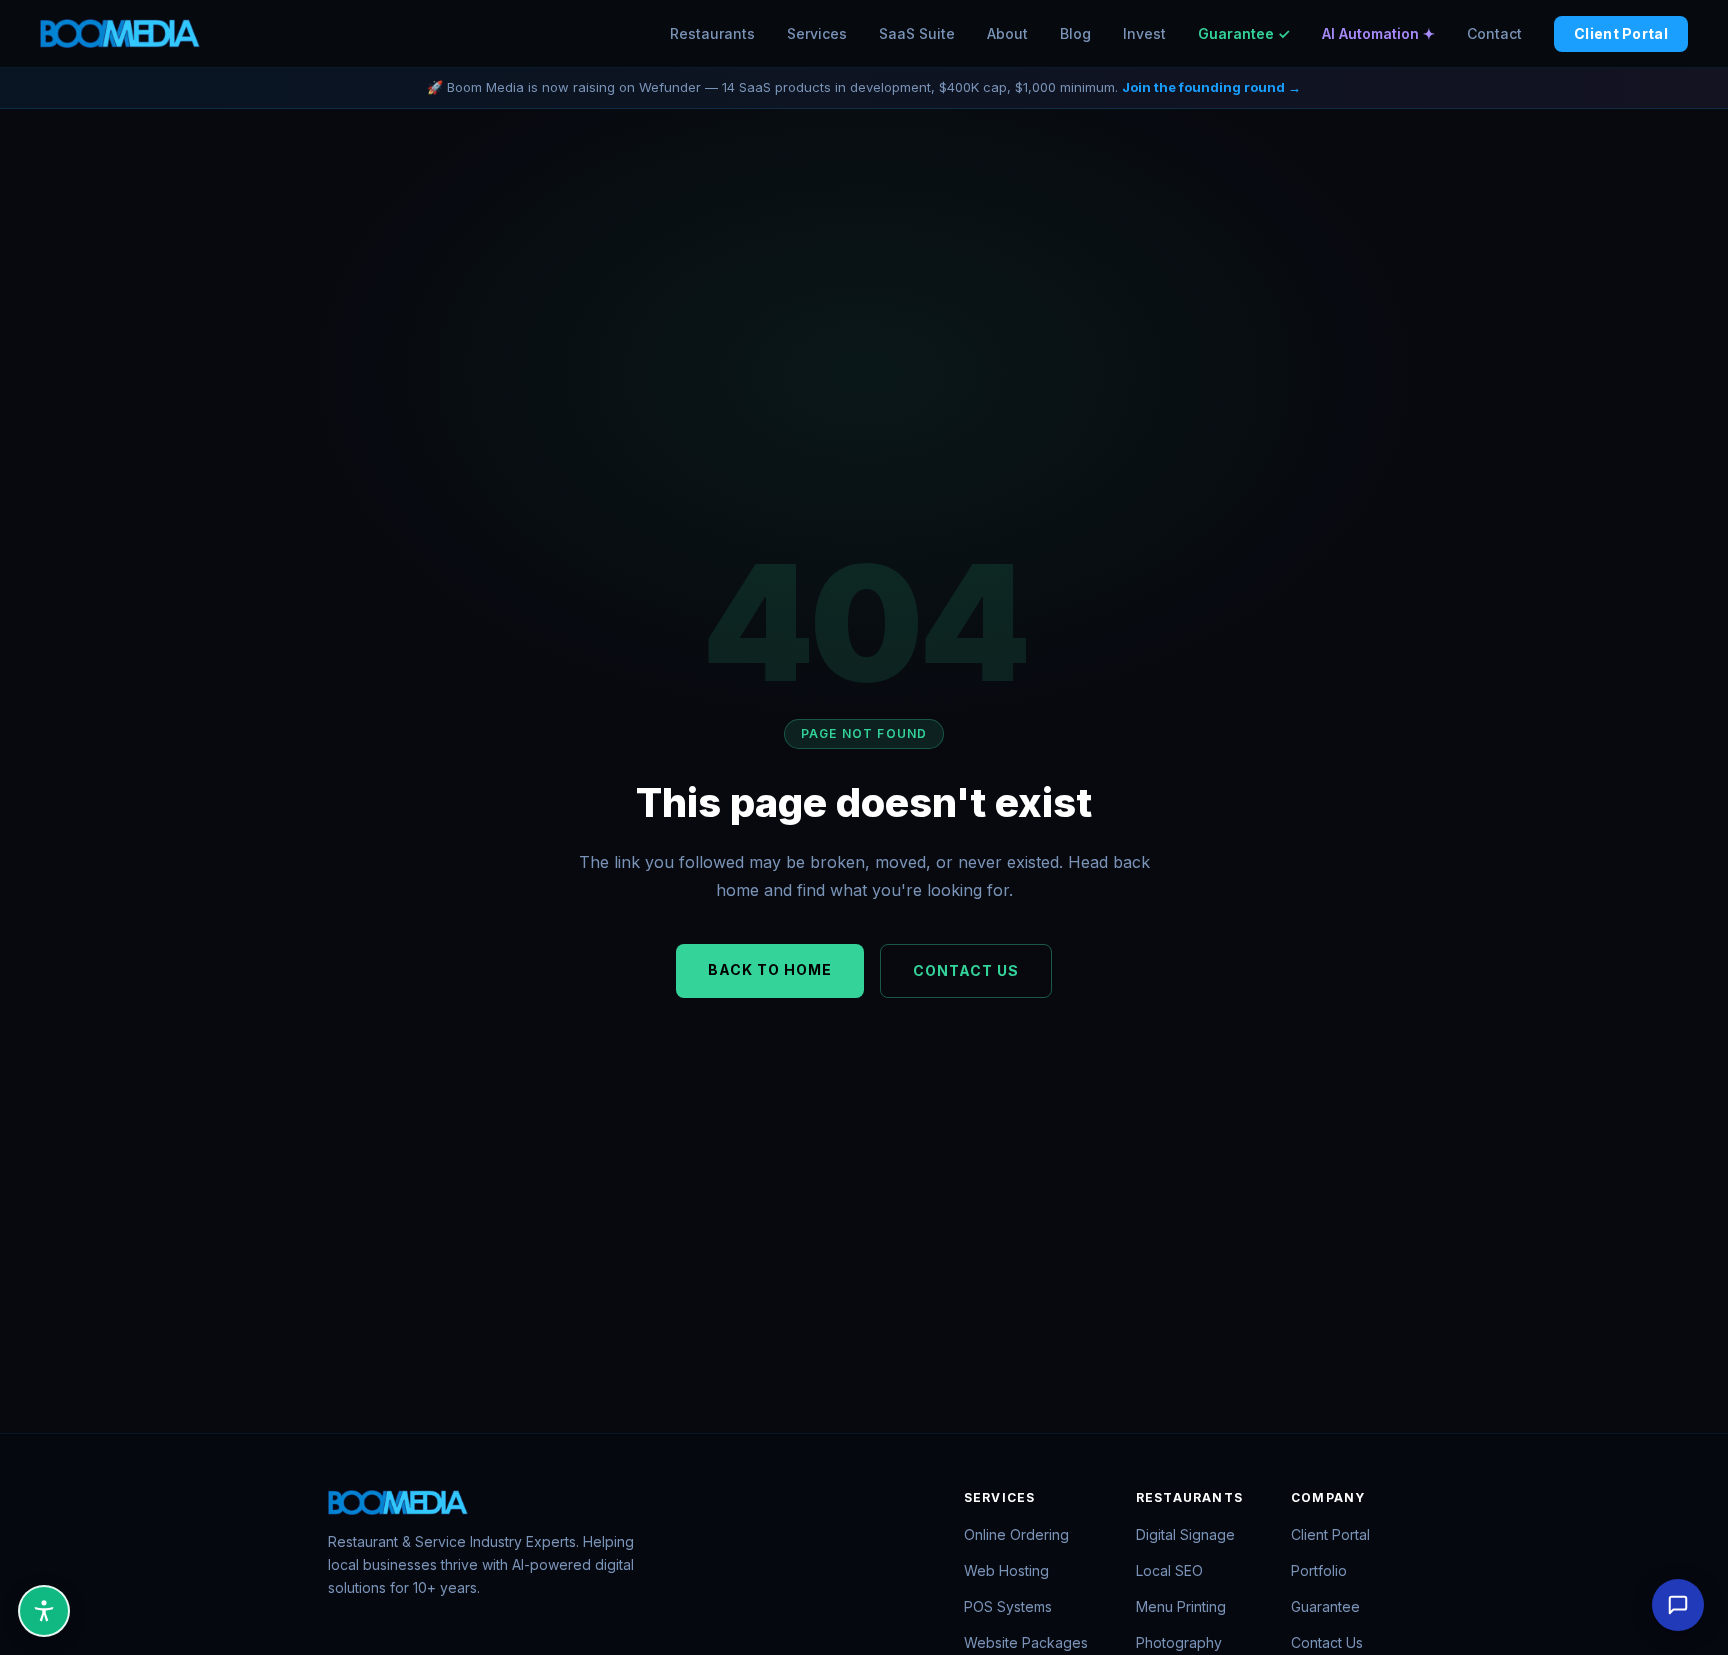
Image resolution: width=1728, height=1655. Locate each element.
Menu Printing (1181, 1606)
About (1007, 33)
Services (817, 33)
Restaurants (712, 33)
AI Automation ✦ (1378, 33)
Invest (1144, 33)
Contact (1494, 33)
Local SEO (1169, 1570)
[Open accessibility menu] (44, 1611)
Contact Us (966, 970)
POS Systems (1008, 1606)
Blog (1075, 33)
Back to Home (770, 969)
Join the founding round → (1211, 87)
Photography (1179, 1642)
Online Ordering (1016, 1534)
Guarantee (1325, 1606)
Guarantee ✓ (1244, 33)
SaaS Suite (917, 33)
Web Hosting (1006, 1570)
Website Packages (1026, 1642)
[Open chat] (1678, 1605)
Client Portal (1621, 33)
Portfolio (1319, 1570)
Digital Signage (1185, 1534)
